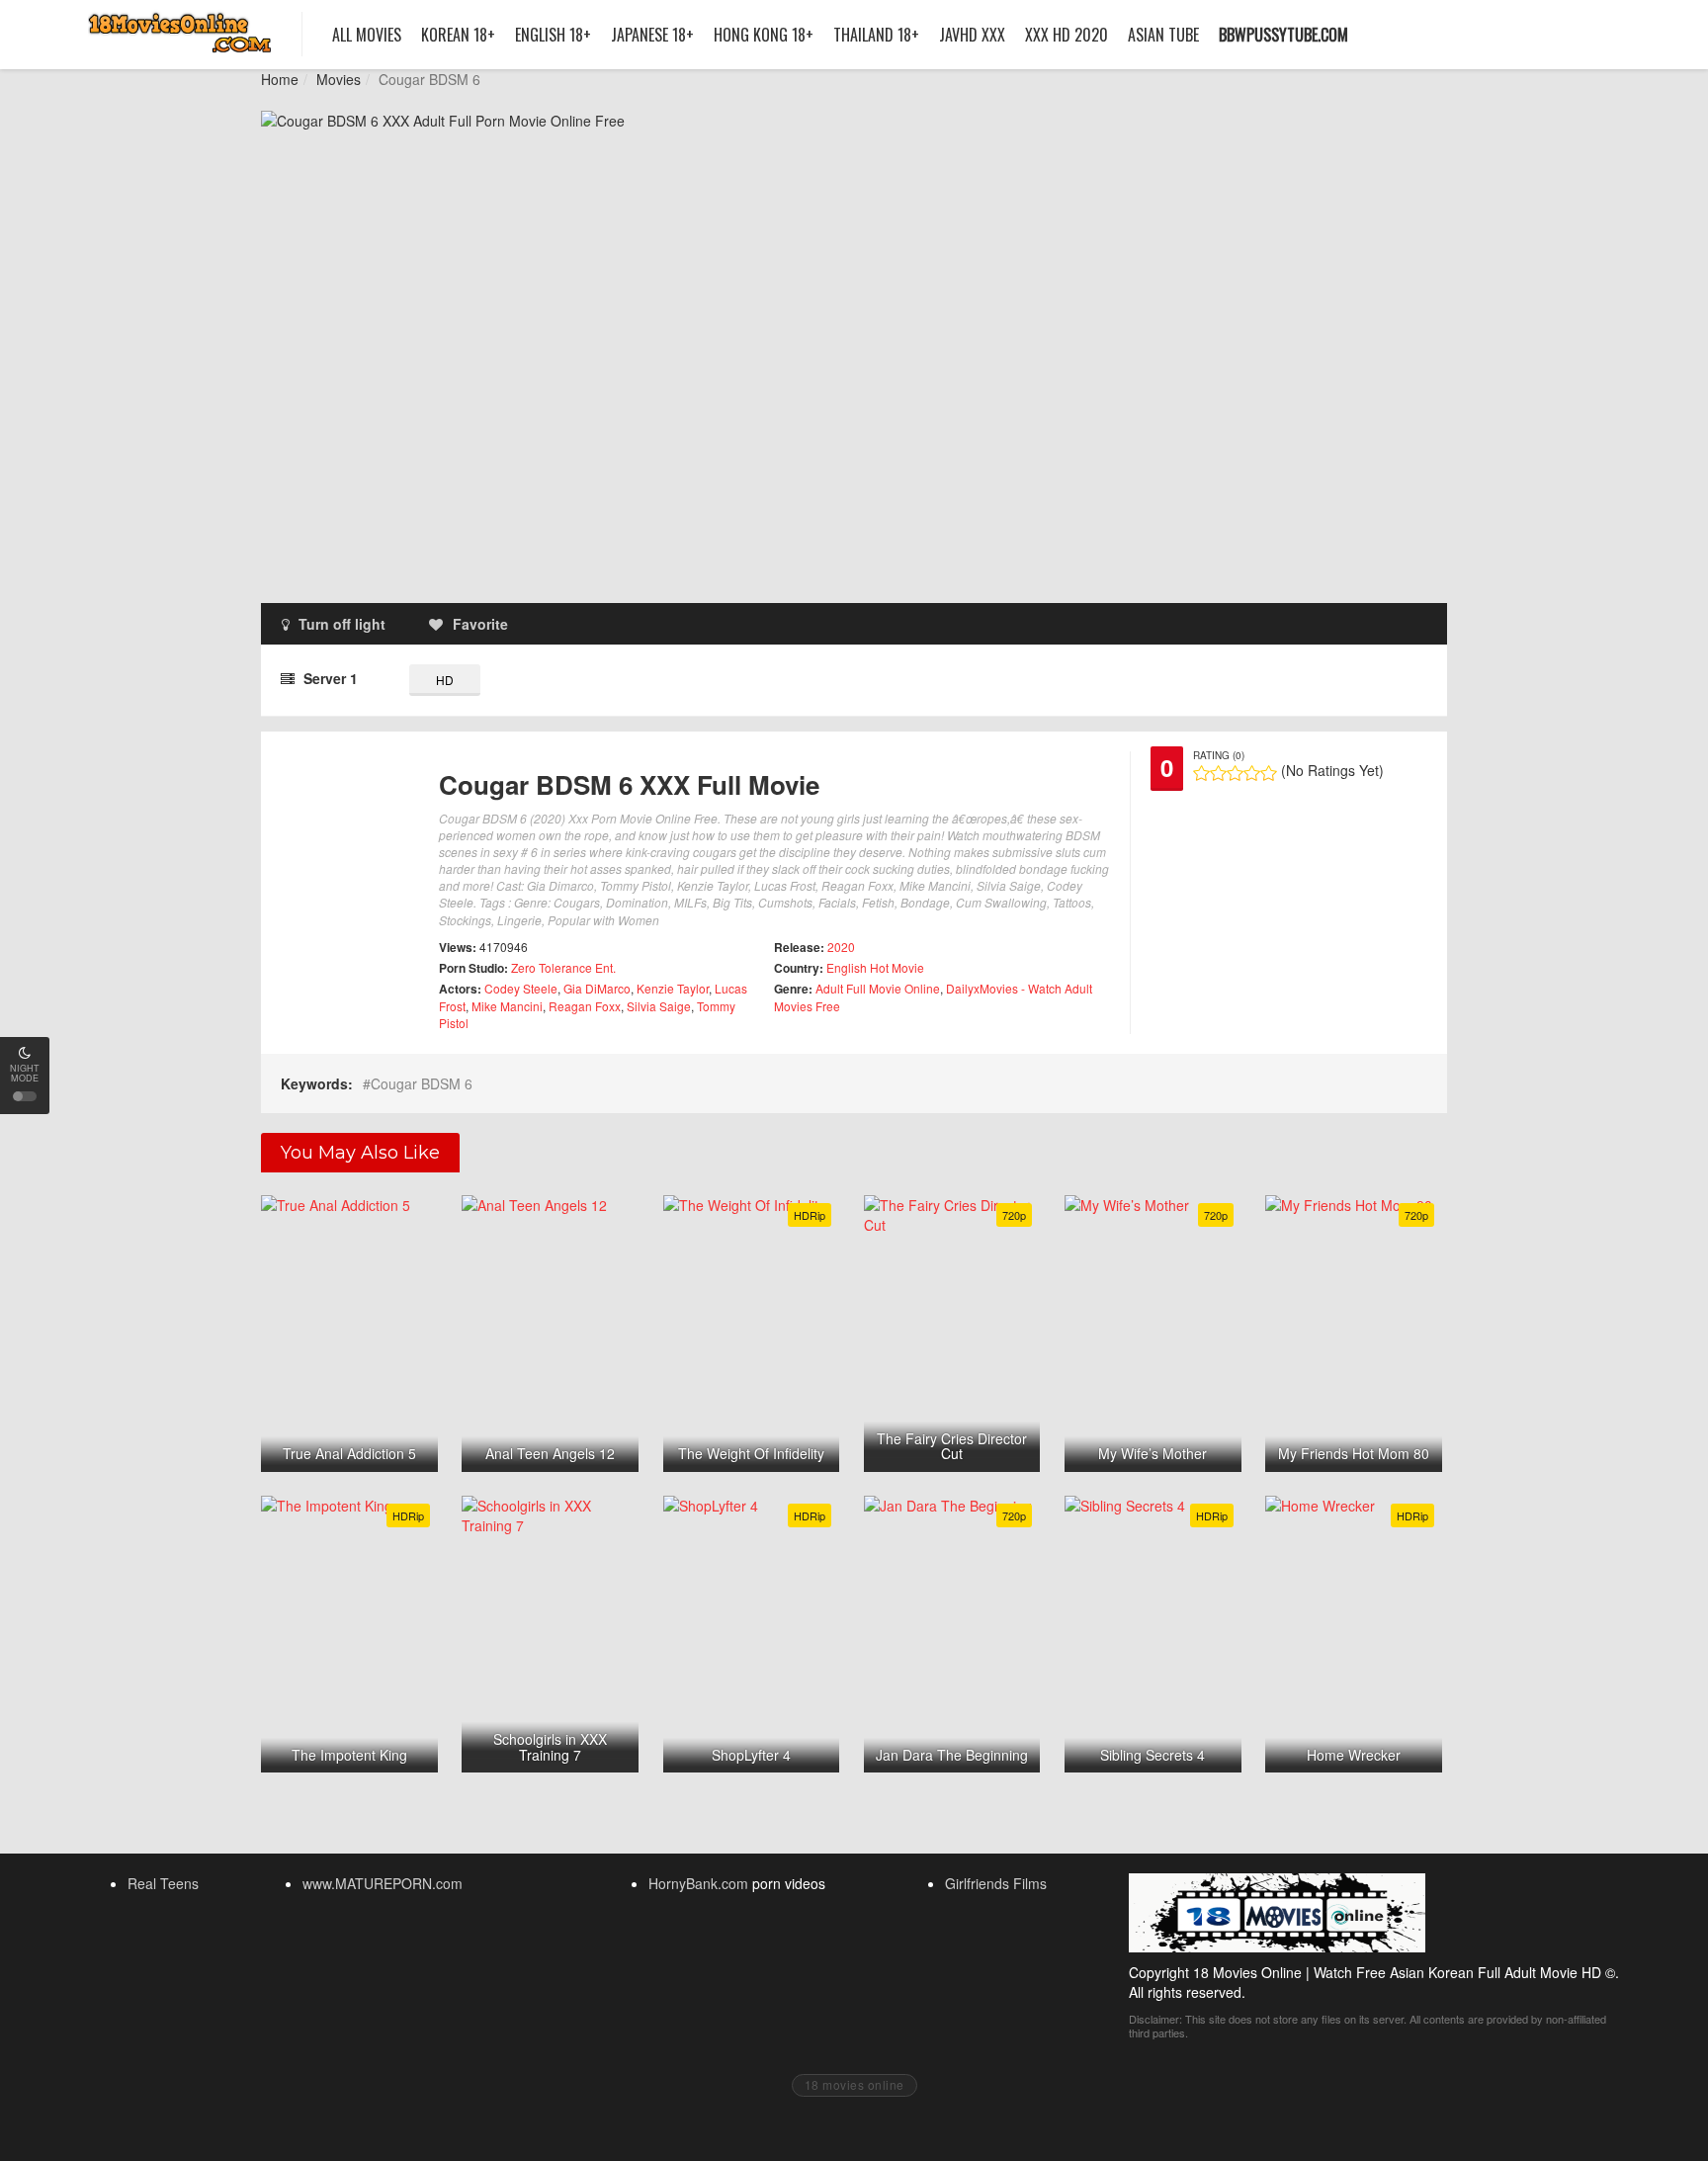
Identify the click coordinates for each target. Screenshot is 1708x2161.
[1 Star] (1201, 773)
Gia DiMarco (597, 988)
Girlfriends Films (996, 1883)
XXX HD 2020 (1067, 35)
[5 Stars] (1269, 773)
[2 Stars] (1218, 773)
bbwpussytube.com (1283, 35)
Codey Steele (521, 988)
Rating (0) (1219, 755)
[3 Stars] (1235, 773)
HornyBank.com (698, 1883)
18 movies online (854, 2084)
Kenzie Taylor (673, 988)
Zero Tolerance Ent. (563, 967)
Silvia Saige (659, 1006)
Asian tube (1163, 35)
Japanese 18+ (652, 35)
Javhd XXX (972, 35)
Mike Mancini (507, 1006)
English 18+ (553, 35)
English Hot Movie (875, 967)
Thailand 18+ (876, 35)
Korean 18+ (458, 35)
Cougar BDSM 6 (422, 1083)
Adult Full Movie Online (878, 988)
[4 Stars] (1252, 773)
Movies (339, 79)
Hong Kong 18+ (764, 35)
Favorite (480, 624)
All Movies (367, 35)
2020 (841, 947)
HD (445, 680)
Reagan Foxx (585, 1006)
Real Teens (163, 1883)
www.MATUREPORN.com (383, 1883)
